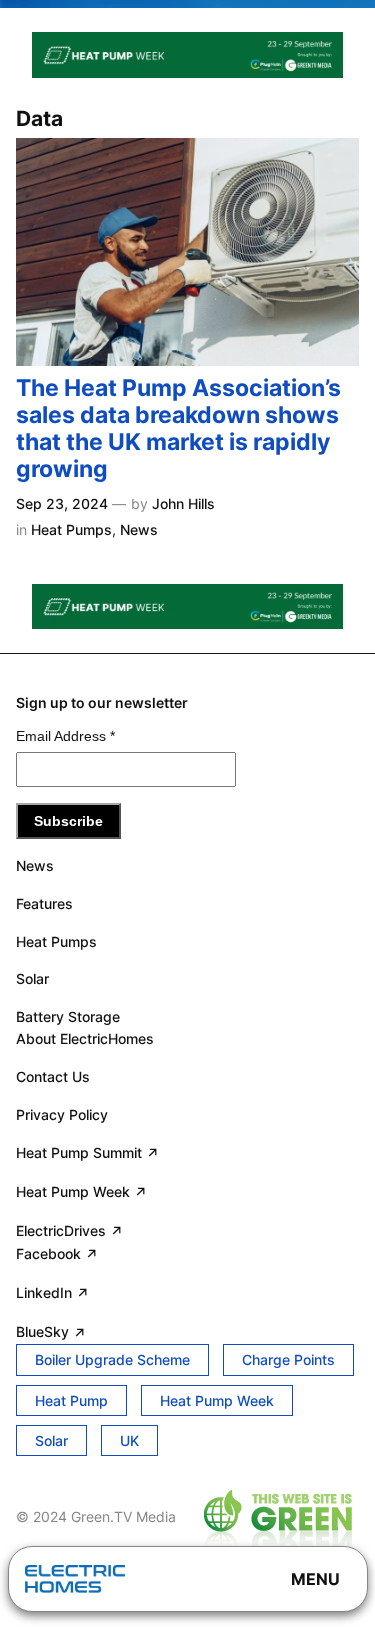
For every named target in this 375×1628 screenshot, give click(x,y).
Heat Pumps (71, 529)
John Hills (183, 503)
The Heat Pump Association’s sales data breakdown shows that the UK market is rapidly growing (178, 428)
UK (129, 1440)
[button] (315, 1579)
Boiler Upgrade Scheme (112, 1359)
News (139, 529)
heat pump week (217, 1400)
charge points (288, 1359)
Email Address (65, 736)
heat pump (71, 1400)
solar (51, 1440)
